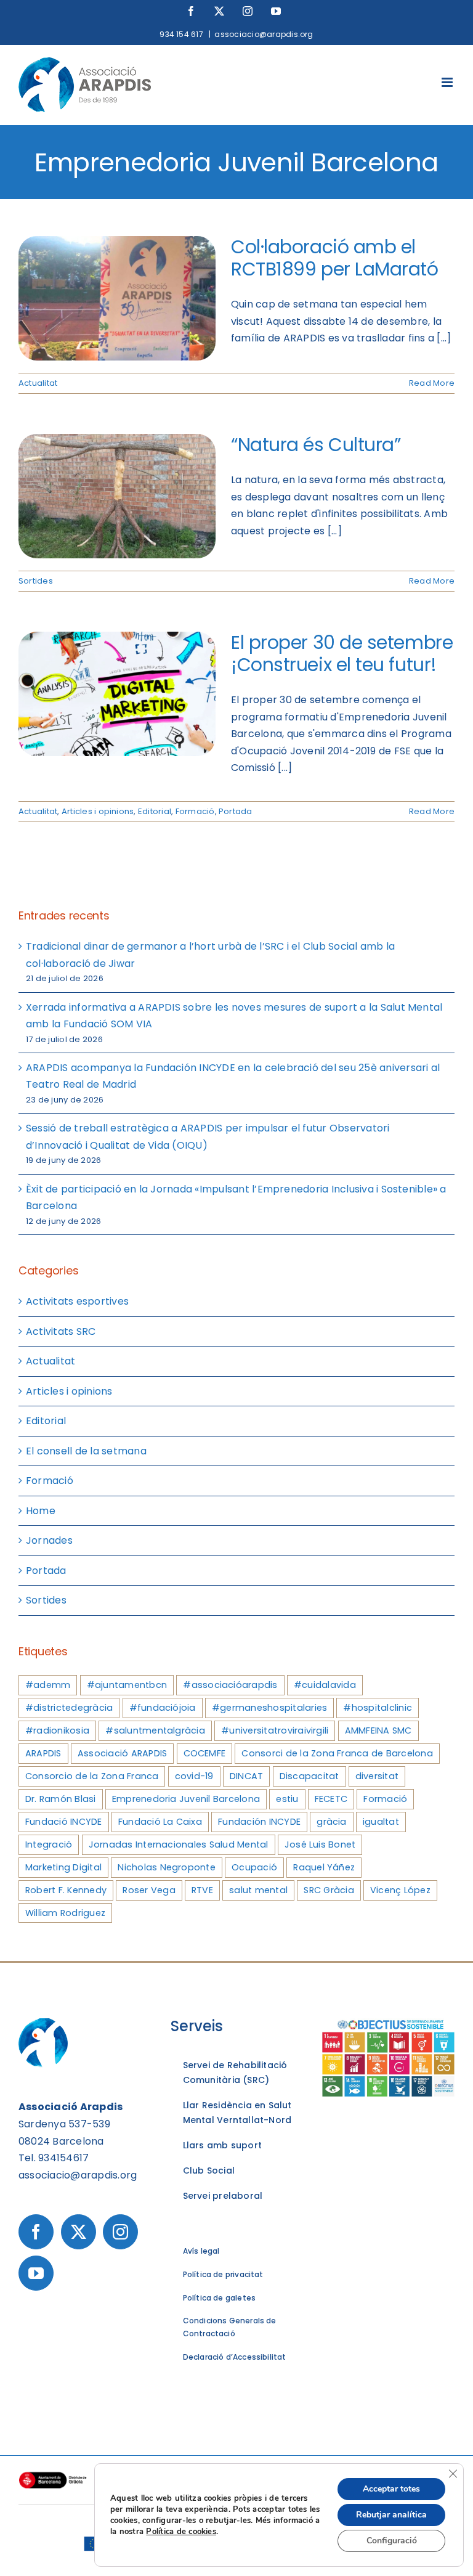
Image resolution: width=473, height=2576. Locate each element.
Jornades (49, 1540)
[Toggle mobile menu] (448, 82)
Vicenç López (400, 1890)
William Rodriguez (65, 1913)
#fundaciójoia (163, 1708)
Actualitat (38, 383)
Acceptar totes (391, 2489)
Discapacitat (309, 1776)
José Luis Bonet (320, 1844)
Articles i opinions (98, 811)
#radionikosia (57, 1730)
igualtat (381, 1822)
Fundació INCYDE (64, 1822)
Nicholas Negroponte (167, 1867)
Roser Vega (149, 1890)
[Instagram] (120, 2232)
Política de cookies (181, 2532)
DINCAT (246, 1776)
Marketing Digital (63, 1867)
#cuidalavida (325, 1685)
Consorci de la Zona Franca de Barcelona (337, 1753)
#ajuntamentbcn (127, 1685)
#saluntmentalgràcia (155, 1730)
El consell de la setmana (86, 1451)
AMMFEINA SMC (378, 1730)
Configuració (392, 2541)
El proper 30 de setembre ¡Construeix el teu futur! (342, 654)
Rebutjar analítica (391, 2515)
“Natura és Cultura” (316, 445)
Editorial (155, 811)
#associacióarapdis (230, 1685)
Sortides (36, 581)
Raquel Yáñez (324, 1867)
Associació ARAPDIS (122, 1753)
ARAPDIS (43, 1753)
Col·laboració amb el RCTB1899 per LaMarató (335, 258)
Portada (236, 811)
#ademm (48, 1685)
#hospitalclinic (378, 1708)
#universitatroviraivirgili (275, 1730)
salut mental (258, 1890)
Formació (195, 811)
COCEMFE (205, 1753)
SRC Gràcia (329, 1890)
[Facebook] (36, 2232)
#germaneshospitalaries (269, 1708)
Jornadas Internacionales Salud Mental (179, 1844)
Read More (432, 383)
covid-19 (194, 1776)
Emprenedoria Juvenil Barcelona (186, 1799)
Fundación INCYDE (259, 1822)
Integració (49, 1844)
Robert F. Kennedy (66, 1890)
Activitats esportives (77, 1301)
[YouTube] (36, 2273)
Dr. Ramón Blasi (61, 1799)
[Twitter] (79, 2232)
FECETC (331, 1799)
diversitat (377, 1776)
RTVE (202, 1890)
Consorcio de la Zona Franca (92, 1776)
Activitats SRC (61, 1331)
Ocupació (254, 1867)
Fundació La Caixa (160, 1822)
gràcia (331, 1822)
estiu (287, 1799)
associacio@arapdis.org (264, 34)
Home (41, 1511)
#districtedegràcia (69, 1708)
